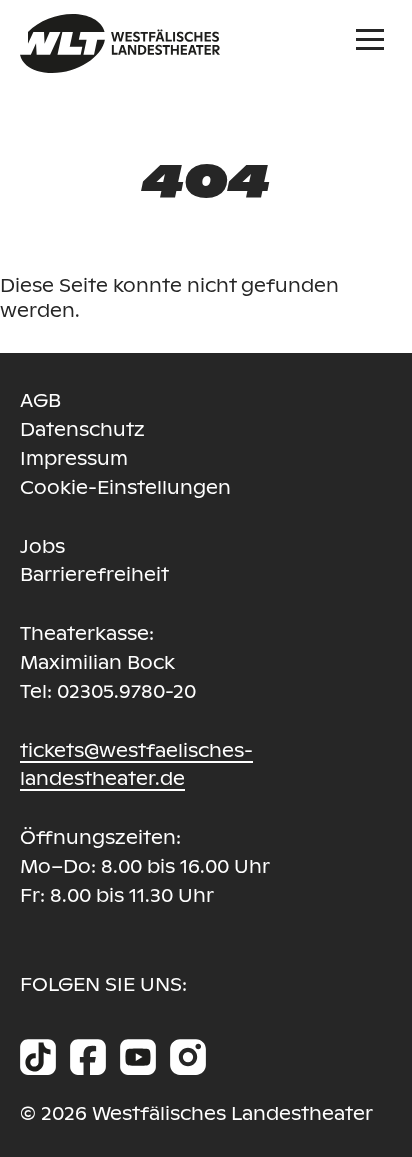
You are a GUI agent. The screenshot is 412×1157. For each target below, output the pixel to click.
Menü (374, 37)
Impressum (74, 458)
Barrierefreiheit (94, 574)
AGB (40, 400)
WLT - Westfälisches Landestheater (213, 43)
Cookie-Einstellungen (125, 487)
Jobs (42, 546)
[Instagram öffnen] (188, 1057)
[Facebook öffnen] (88, 1057)
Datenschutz (82, 429)
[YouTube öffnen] (138, 1057)
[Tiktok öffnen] (38, 1057)
